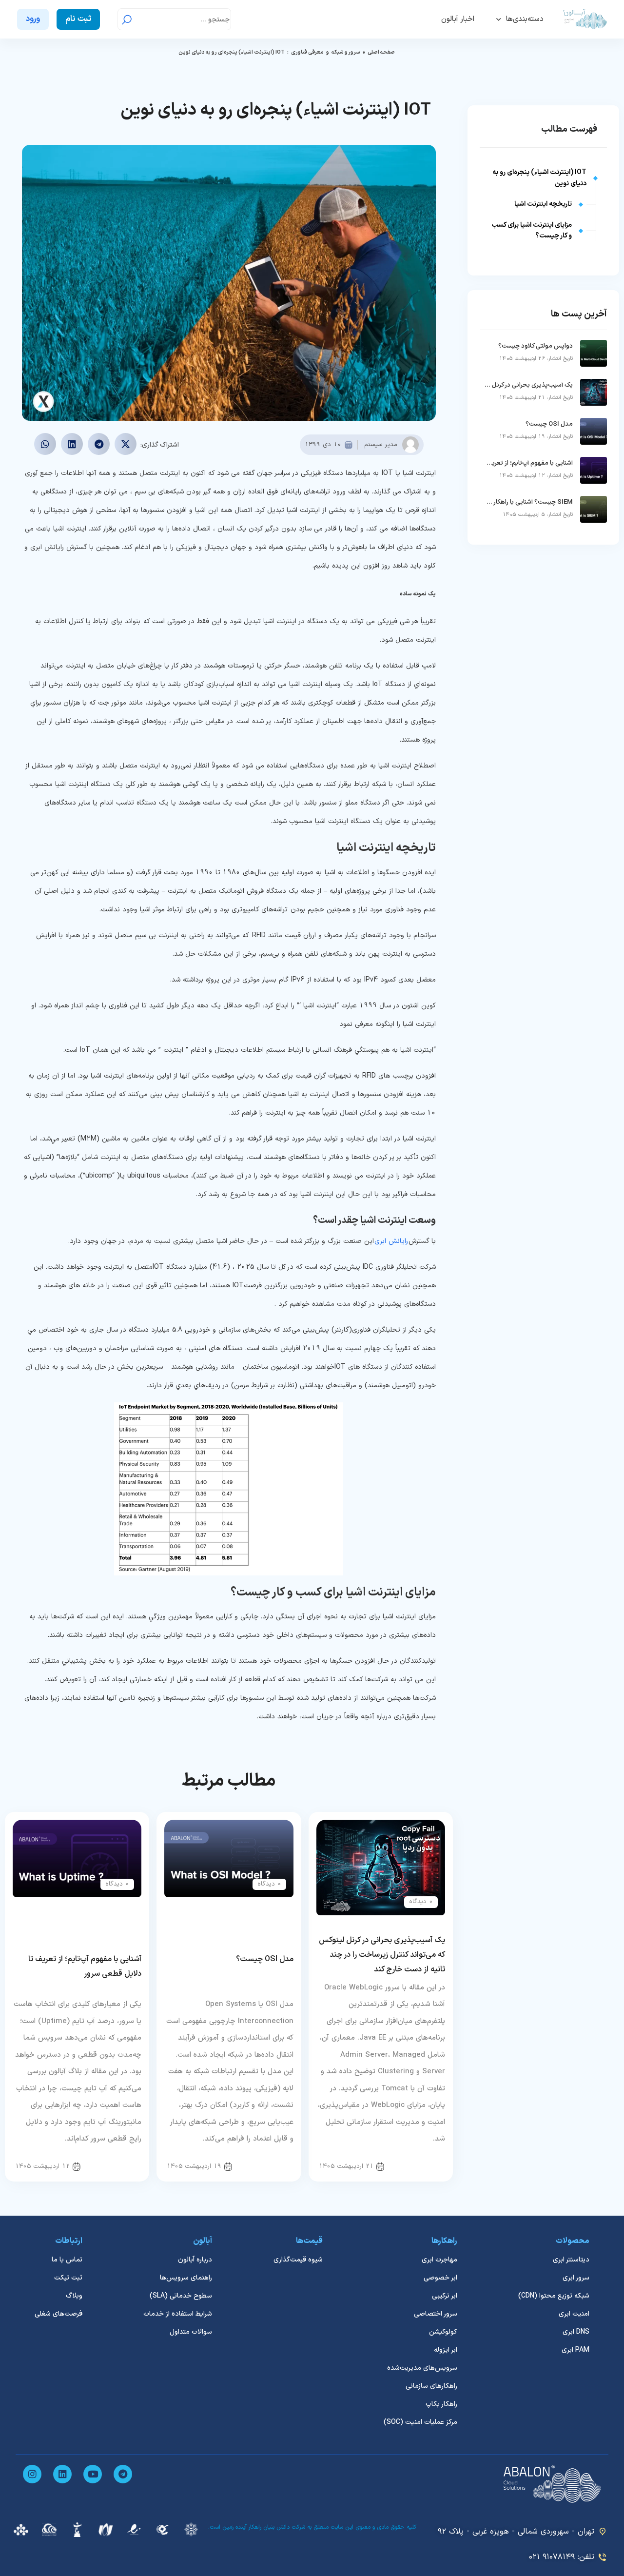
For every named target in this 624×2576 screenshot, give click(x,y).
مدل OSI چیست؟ (265, 1959)
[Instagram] (32, 2474)
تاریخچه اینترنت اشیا (543, 204)
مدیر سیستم (381, 445)
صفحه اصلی (381, 52)
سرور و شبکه (346, 52)
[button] (126, 444)
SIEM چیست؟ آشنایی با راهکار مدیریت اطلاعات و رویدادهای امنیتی (529, 502)
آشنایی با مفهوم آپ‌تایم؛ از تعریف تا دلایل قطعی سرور (529, 463)
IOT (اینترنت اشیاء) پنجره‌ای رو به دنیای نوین (539, 178)
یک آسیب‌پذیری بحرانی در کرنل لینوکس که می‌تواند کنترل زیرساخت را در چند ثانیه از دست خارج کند (382, 1955)
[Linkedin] (62, 2474)
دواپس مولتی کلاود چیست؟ (536, 346)
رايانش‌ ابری (391, 1241)
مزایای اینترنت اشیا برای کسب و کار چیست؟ (532, 230)
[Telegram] (123, 2474)
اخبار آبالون (458, 19)
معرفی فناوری (307, 52)
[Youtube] (93, 2474)
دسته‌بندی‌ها (525, 19)
